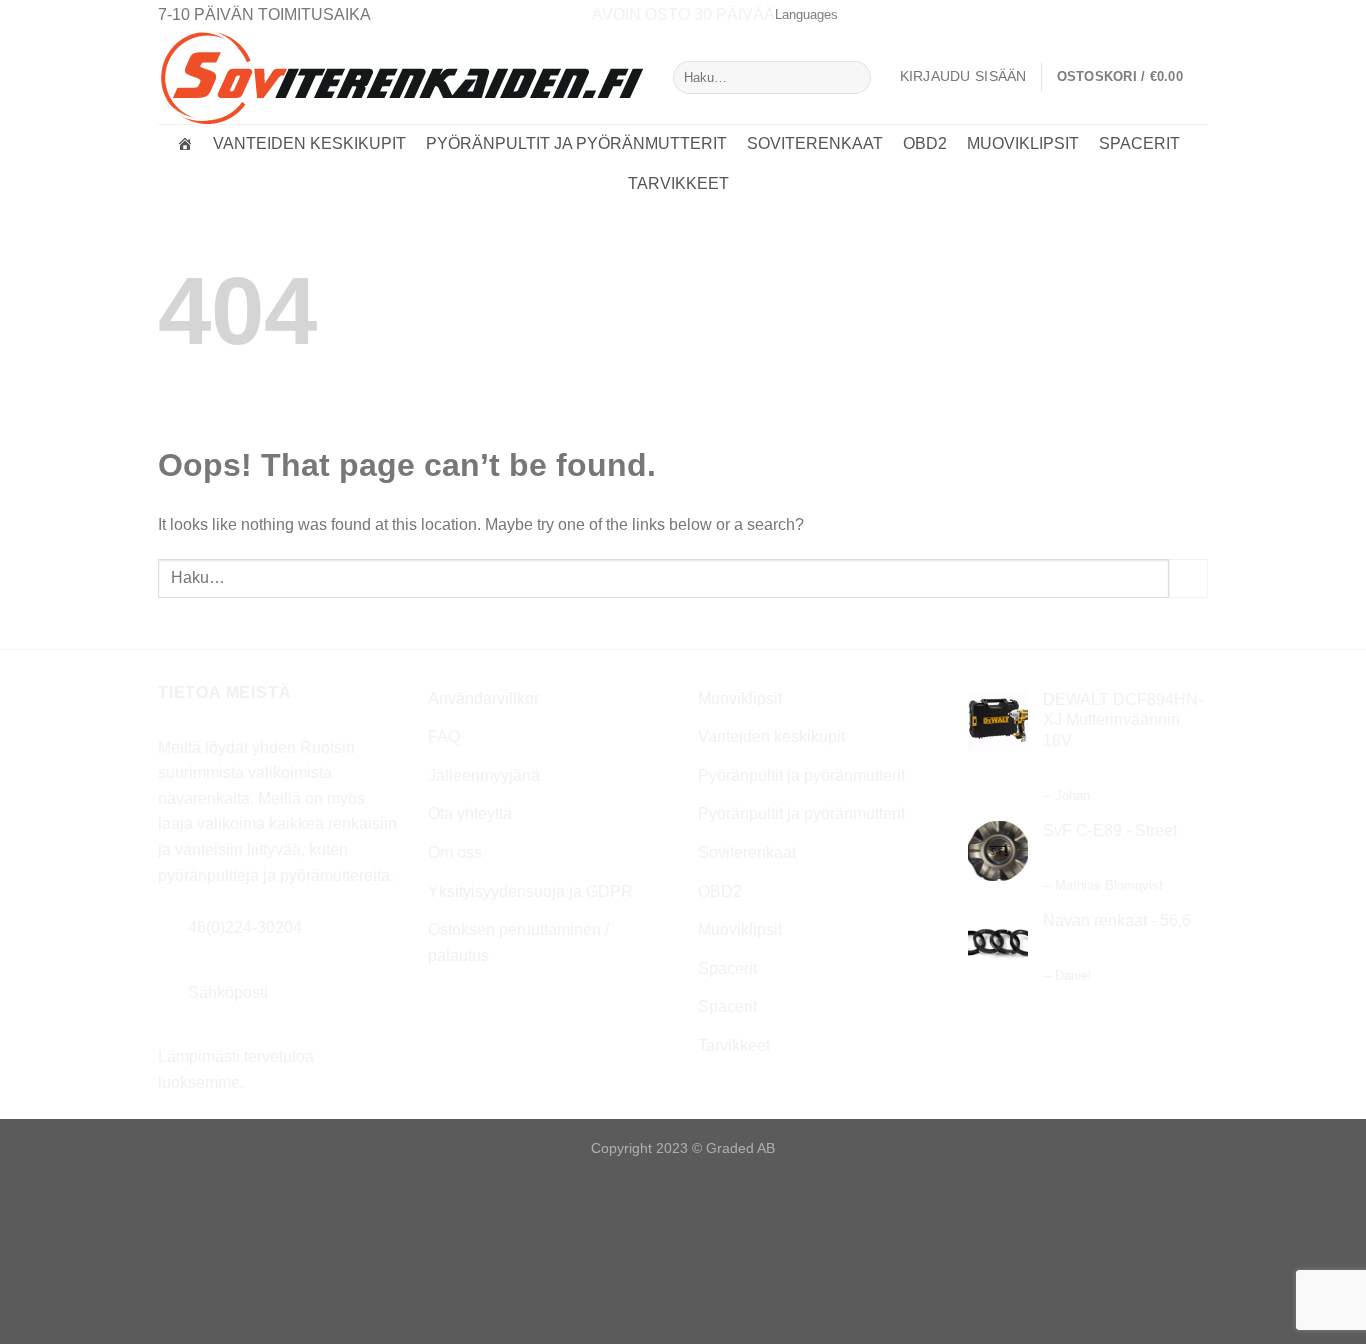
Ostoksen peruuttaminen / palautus (518, 942)
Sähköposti (228, 992)
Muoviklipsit (1023, 143)
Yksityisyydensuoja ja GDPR (530, 891)
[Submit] (851, 78)
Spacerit (1139, 143)
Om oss (455, 852)
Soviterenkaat (815, 143)
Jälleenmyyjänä (484, 775)
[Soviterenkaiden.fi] (185, 144)
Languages (806, 14)
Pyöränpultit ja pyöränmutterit (576, 143)
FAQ (444, 736)
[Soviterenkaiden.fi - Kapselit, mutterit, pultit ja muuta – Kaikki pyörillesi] (400, 77)
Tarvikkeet (678, 183)
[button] (1132, 77)
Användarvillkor (483, 698)
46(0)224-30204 (245, 927)
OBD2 (925, 143)
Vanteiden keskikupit (309, 143)
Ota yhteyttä (470, 813)
